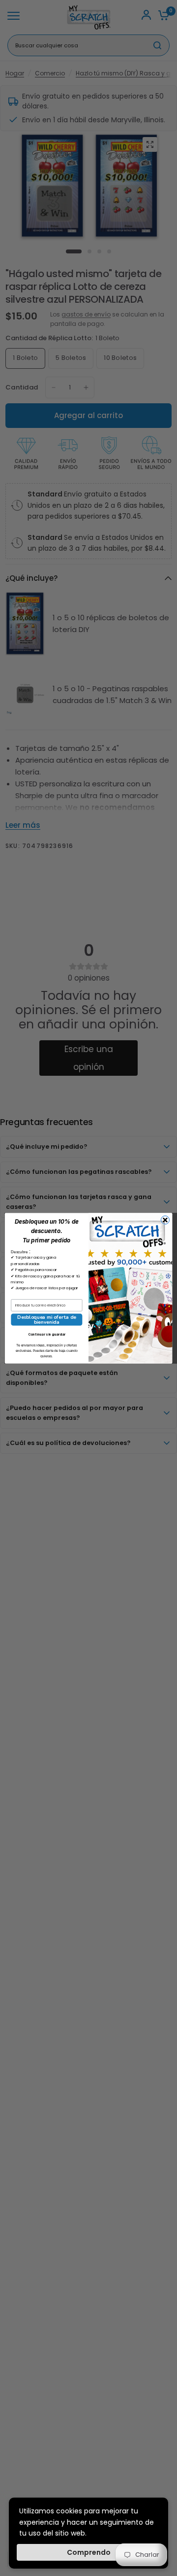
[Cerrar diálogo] (165, 1220)
